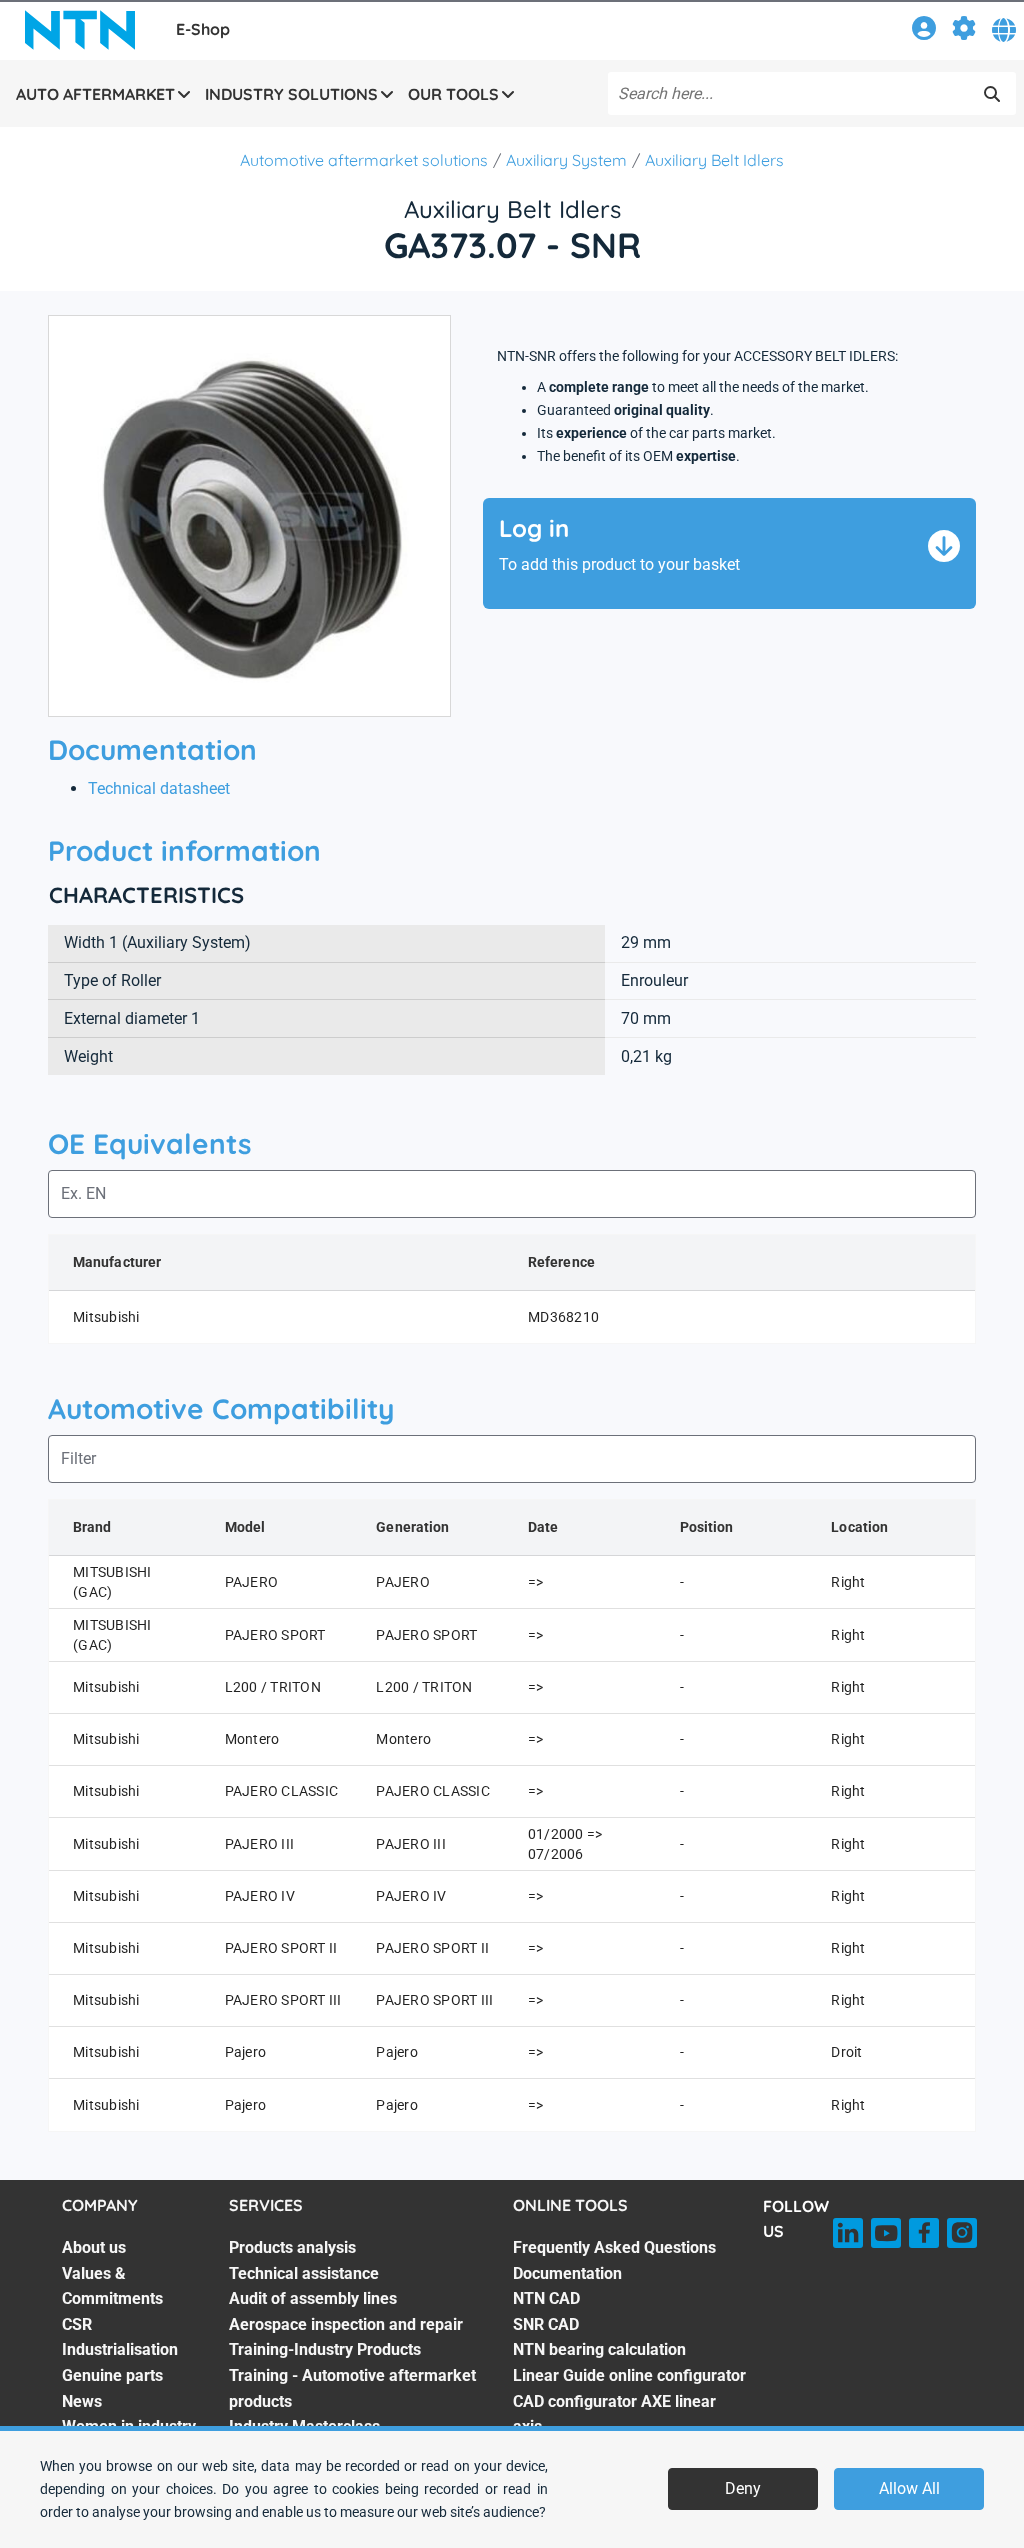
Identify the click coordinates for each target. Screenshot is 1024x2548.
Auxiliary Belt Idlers (714, 160)
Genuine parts (112, 2375)
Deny (743, 2488)
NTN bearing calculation (599, 2349)
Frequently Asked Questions (614, 2247)
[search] (992, 94)
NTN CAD (546, 2298)
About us (94, 2247)
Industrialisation (120, 2349)
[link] (924, 31)
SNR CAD (546, 2324)
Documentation (567, 2273)
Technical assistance (304, 2273)
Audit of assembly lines (313, 2298)
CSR (77, 2324)
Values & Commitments (112, 2286)
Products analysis (292, 2247)
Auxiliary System (566, 160)
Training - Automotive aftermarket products (352, 2388)
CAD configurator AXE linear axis (614, 2414)
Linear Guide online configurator (629, 2375)
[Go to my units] (964, 31)
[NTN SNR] (80, 30)
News (82, 2401)
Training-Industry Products (325, 2349)
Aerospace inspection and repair (346, 2324)
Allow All (909, 2488)
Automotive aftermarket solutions (364, 160)
